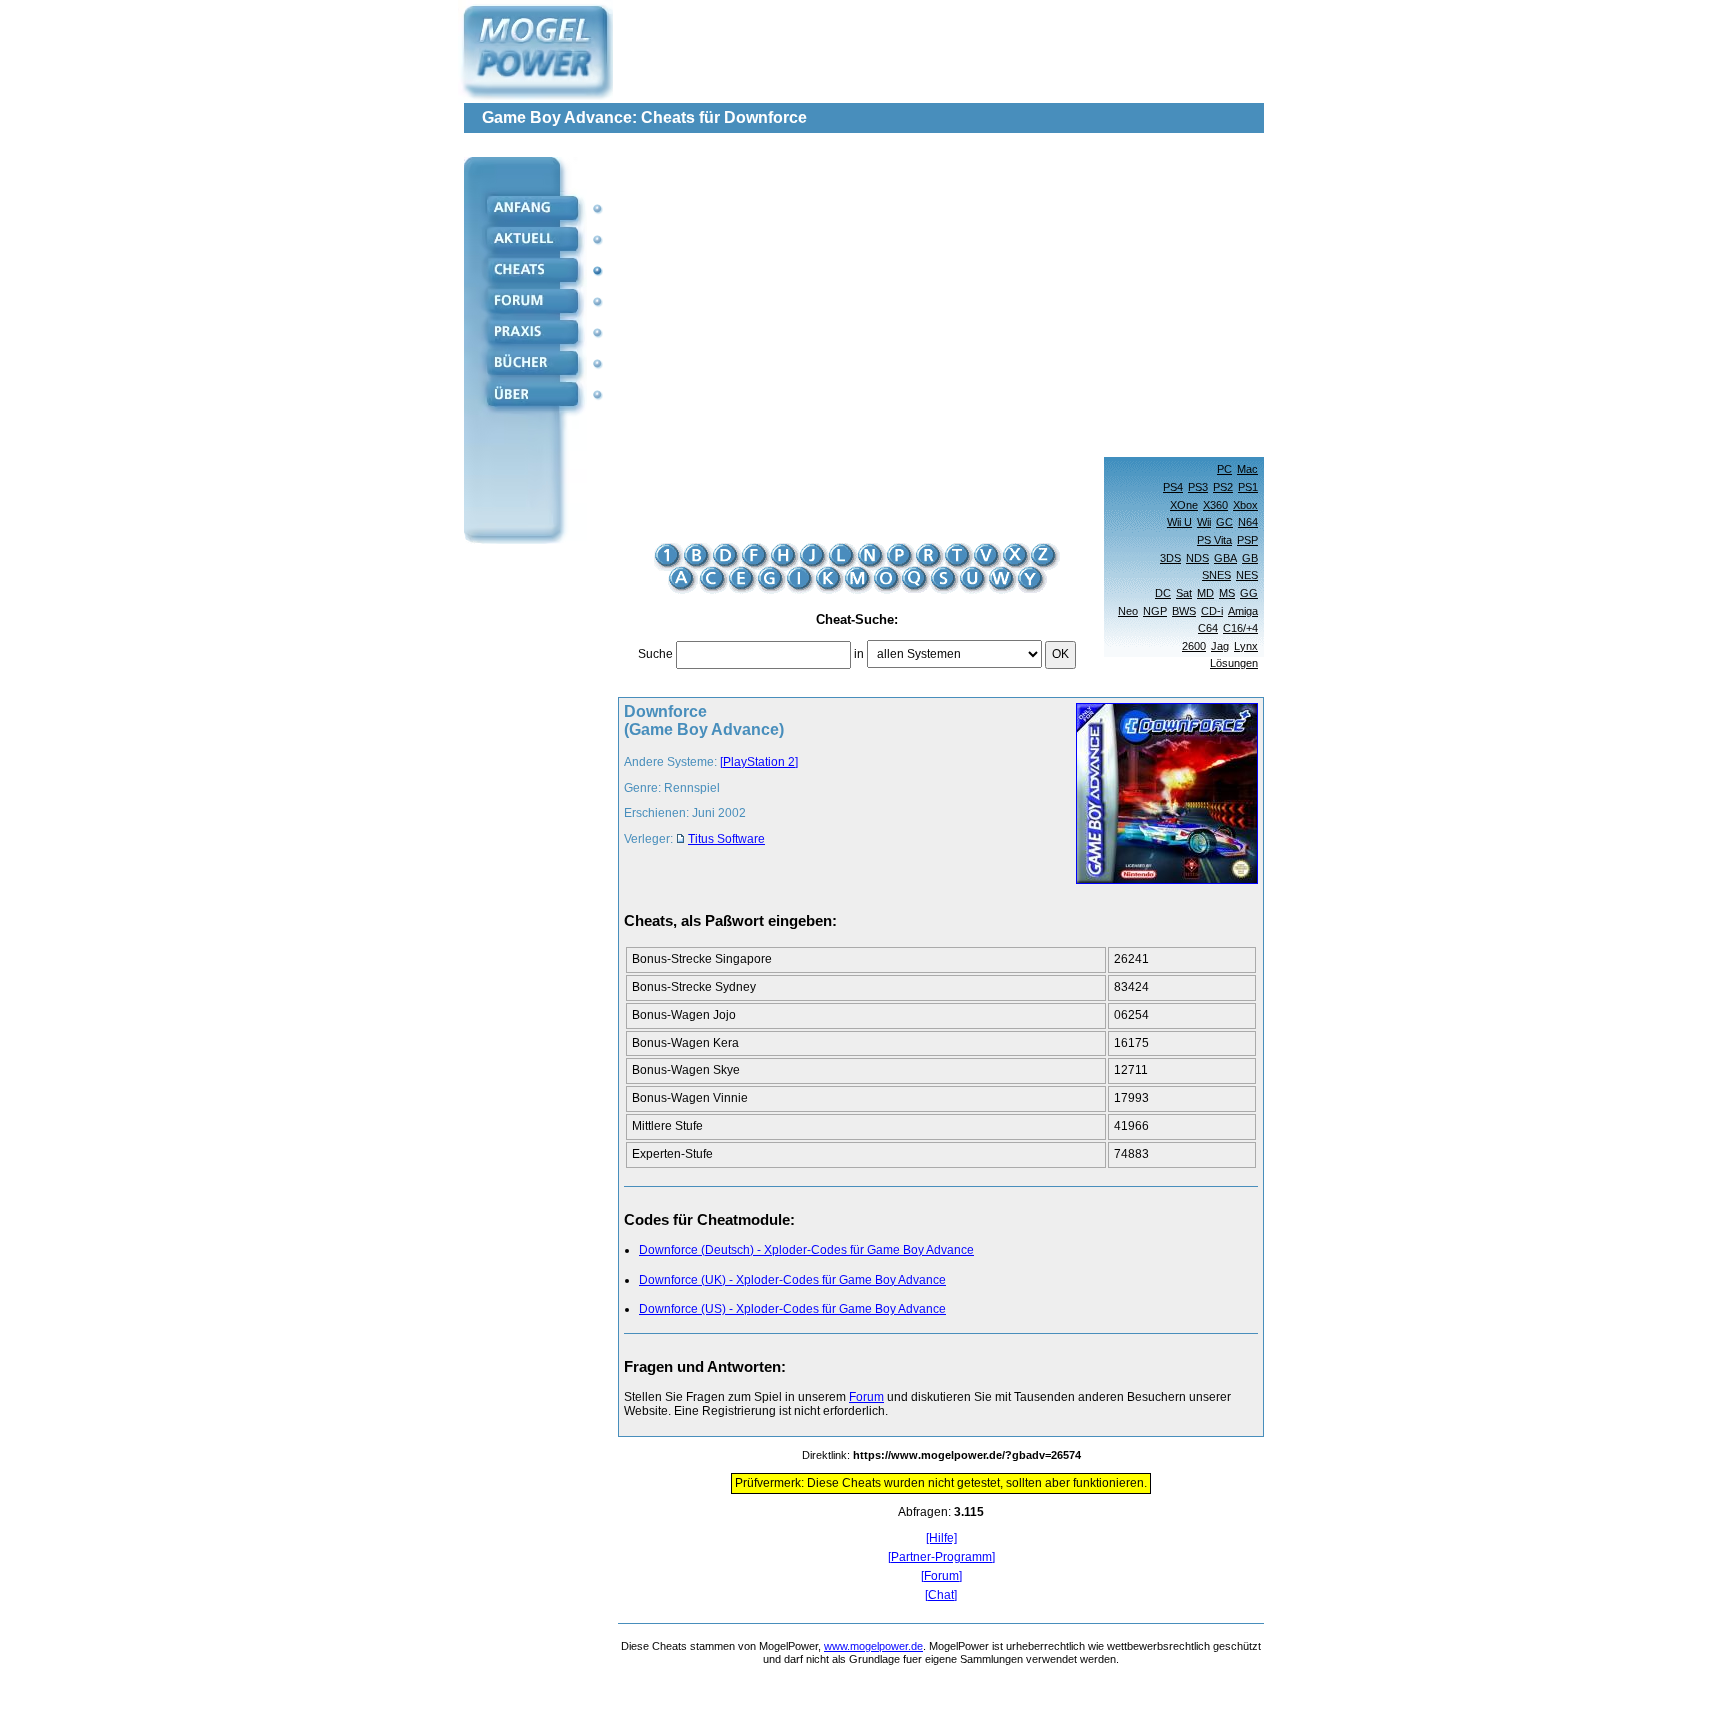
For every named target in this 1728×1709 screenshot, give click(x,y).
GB (1250, 558)
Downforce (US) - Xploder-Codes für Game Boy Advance (792, 1309)
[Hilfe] (941, 1538)
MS (1227, 593)
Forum (866, 1397)
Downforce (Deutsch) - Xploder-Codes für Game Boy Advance (806, 1250)
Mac (1247, 469)
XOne (1184, 505)
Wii (1204, 522)
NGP (1155, 611)
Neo (1128, 611)
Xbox (1245, 505)
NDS (1197, 558)
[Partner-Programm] (941, 1557)
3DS (1170, 558)
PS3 (1198, 487)
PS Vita (1214, 540)
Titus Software (726, 839)
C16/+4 (1240, 628)
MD (1205, 593)
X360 (1215, 505)
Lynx (1246, 646)
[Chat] (941, 1595)
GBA (1225, 558)
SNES (1216, 575)
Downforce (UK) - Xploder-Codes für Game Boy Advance (792, 1280)
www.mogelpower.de (873, 1646)
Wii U (1179, 522)
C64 (1208, 628)
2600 (1194, 646)
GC (1224, 522)
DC (1163, 593)
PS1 (1248, 487)
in (859, 654)
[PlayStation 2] (759, 762)
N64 (1248, 522)
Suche (655, 654)
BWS (1184, 611)
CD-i (1212, 611)
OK (1060, 654)
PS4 (1173, 487)
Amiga (1243, 611)
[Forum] (941, 1576)
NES (1247, 575)
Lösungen (1234, 663)
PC (1224, 469)
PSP (1247, 540)
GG (1249, 593)
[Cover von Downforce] (1161, 795)
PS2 (1223, 487)
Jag (1220, 646)
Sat (1184, 593)
